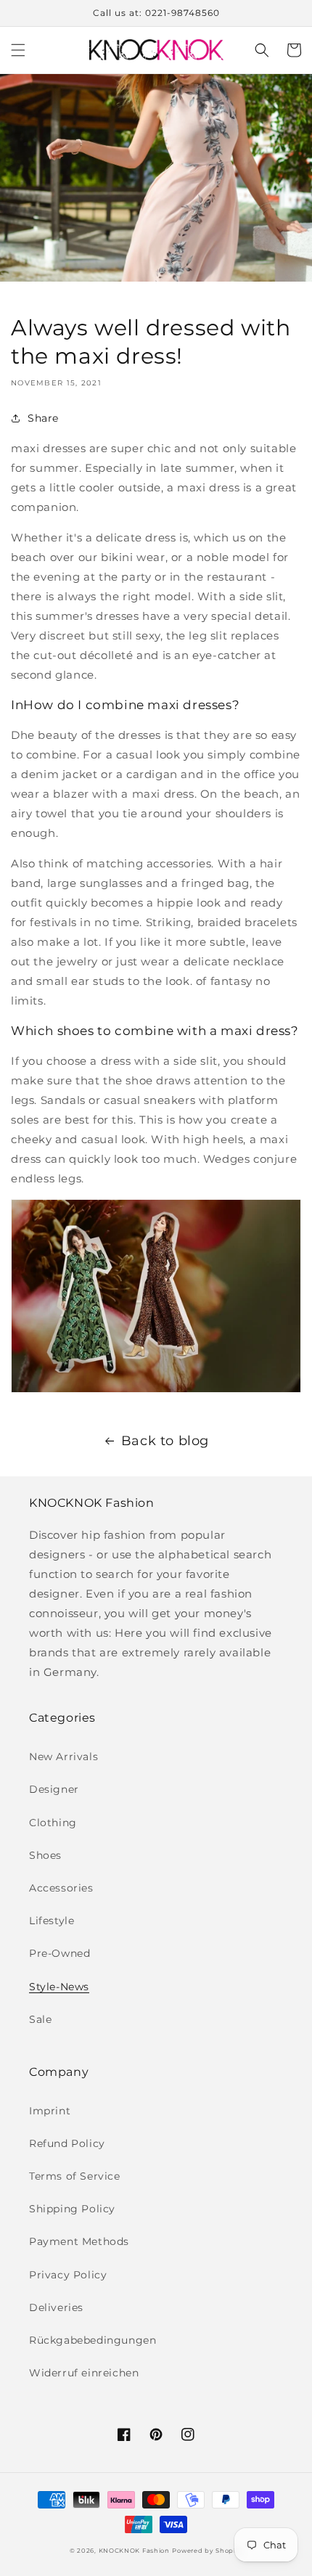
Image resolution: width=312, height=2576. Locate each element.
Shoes (45, 1855)
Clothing (53, 1823)
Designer (54, 1789)
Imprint (50, 2111)
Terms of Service (75, 2176)
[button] (18, 50)
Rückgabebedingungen (93, 2340)
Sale (40, 2019)
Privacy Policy (68, 2275)
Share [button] (43, 418)
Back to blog (165, 1441)
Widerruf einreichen (84, 2373)
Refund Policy (67, 2143)
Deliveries (56, 2307)
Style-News (59, 1987)
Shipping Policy (72, 2209)
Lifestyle (52, 1921)
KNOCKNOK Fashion (134, 2551)
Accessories (61, 1888)
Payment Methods (79, 2241)
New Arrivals (63, 1757)
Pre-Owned (59, 1953)
